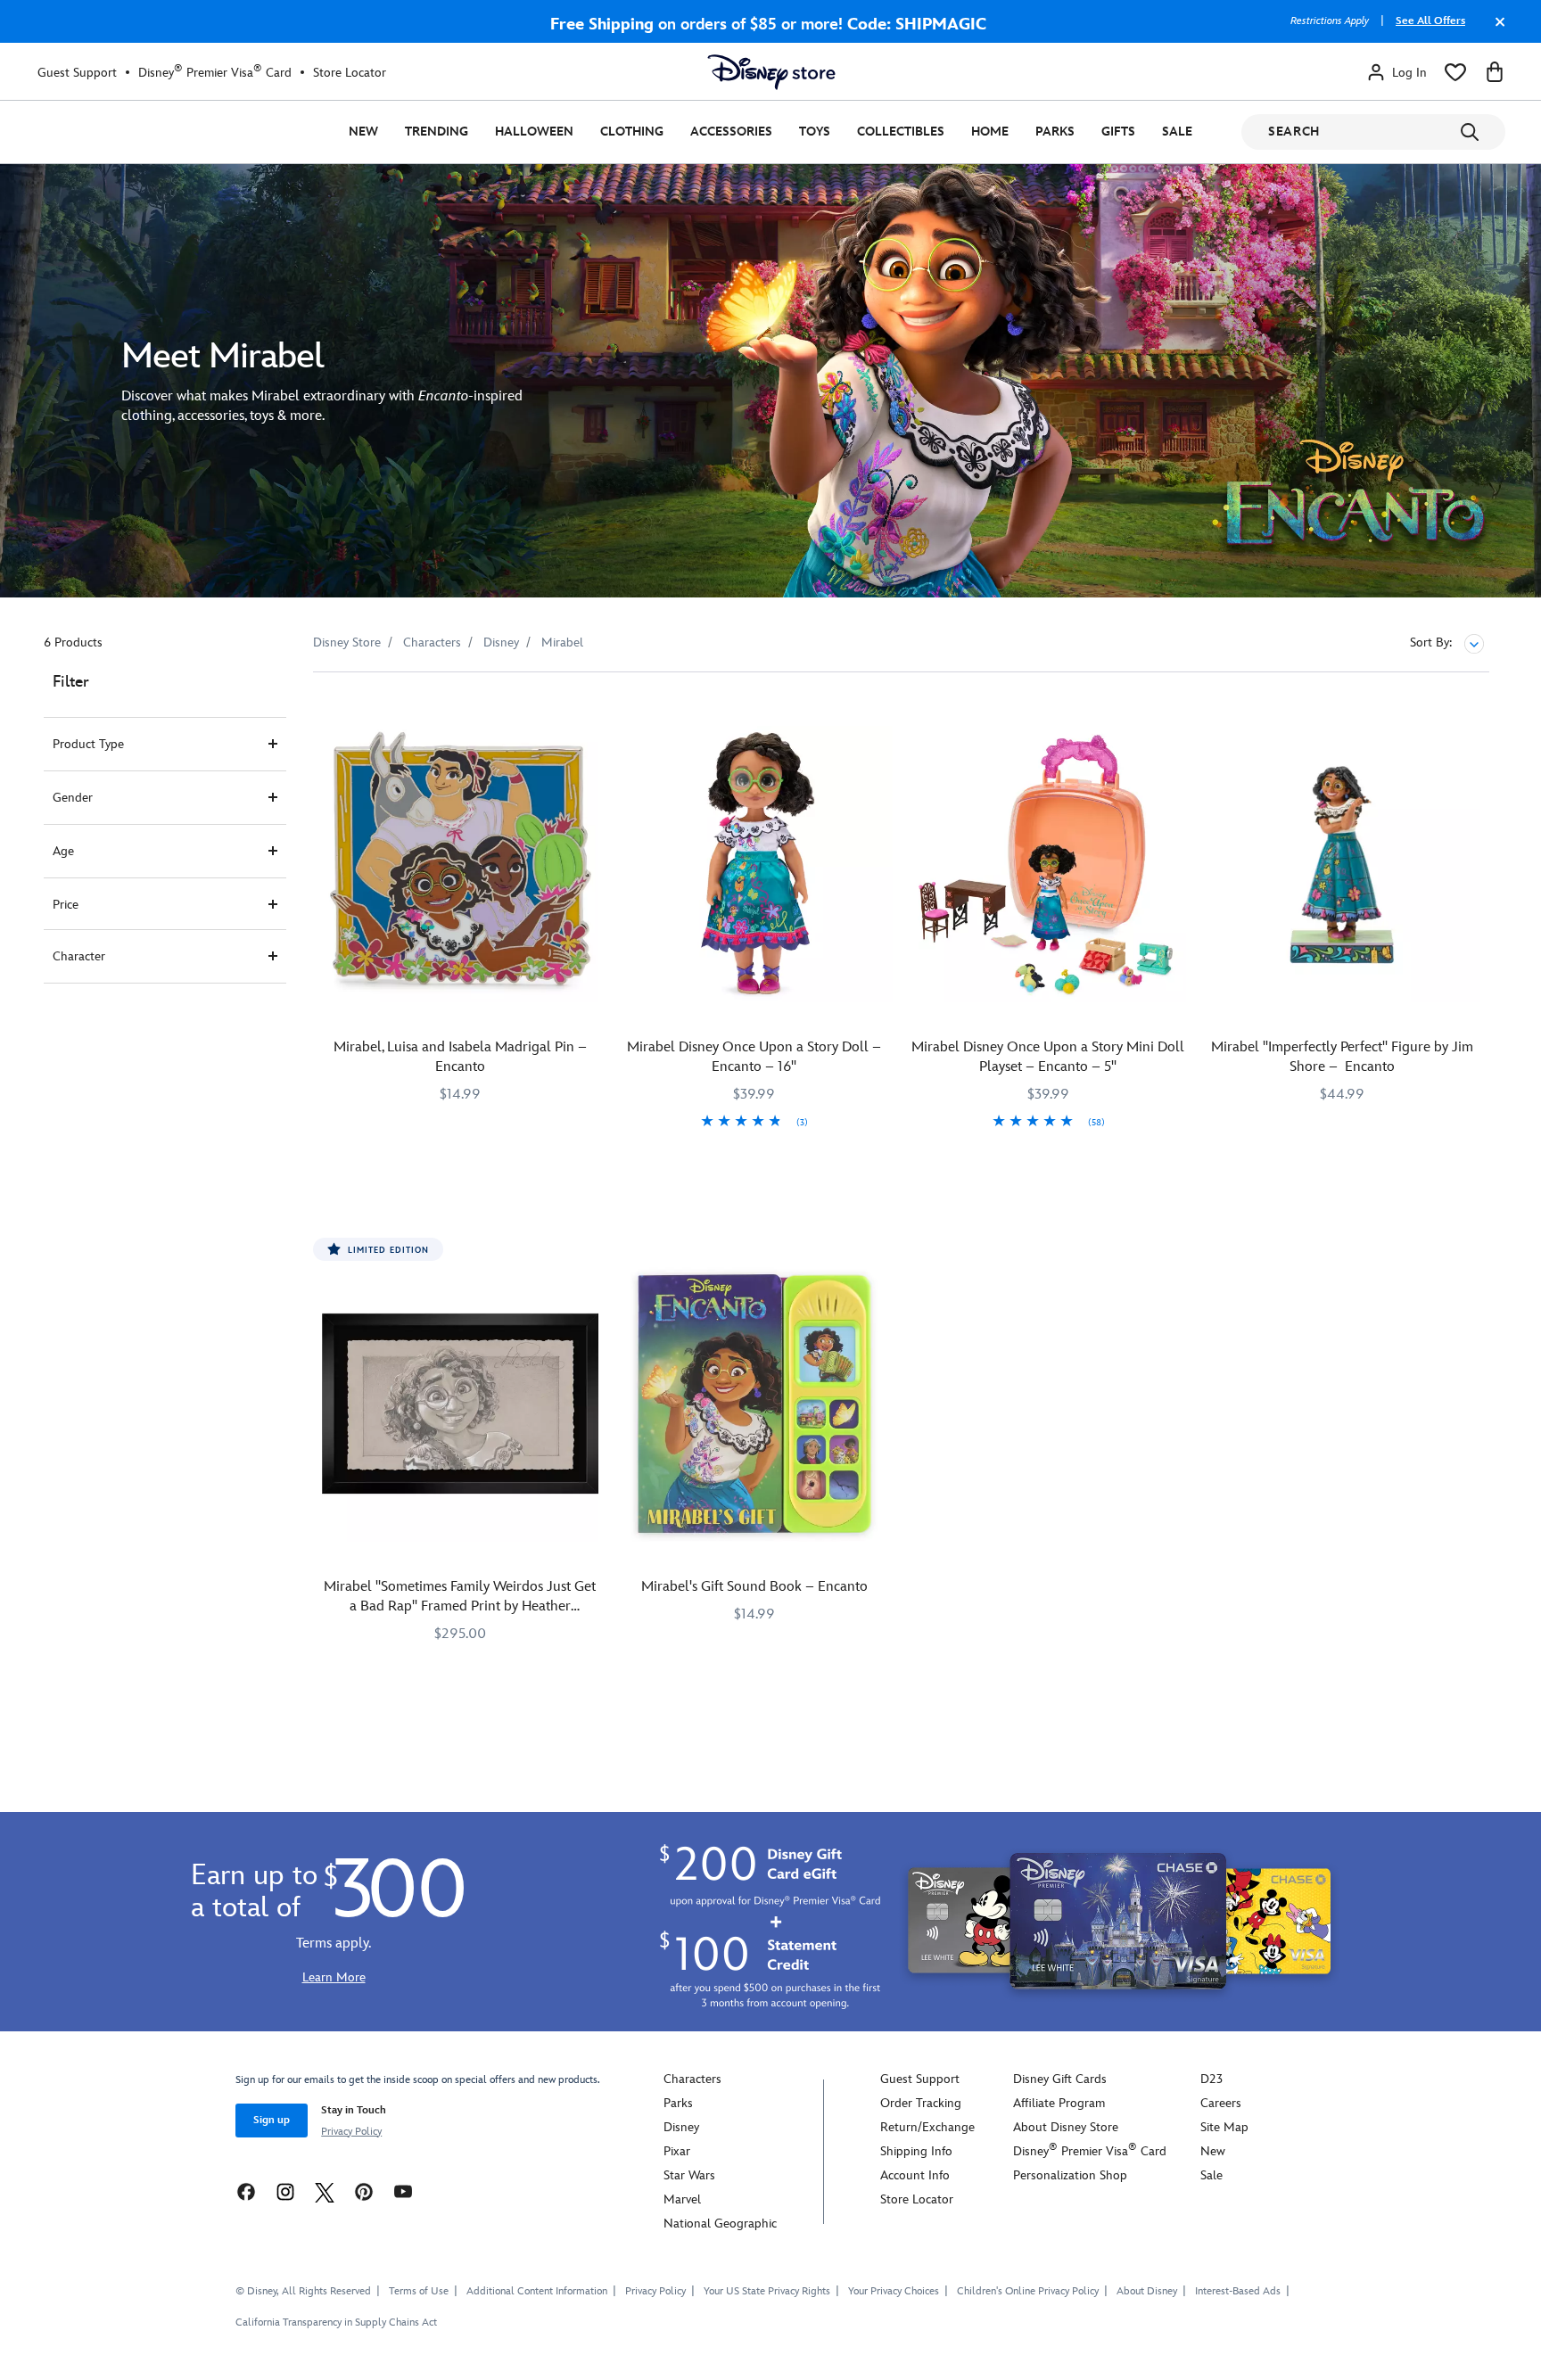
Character (79, 956)
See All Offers (1430, 21)
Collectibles (901, 132)
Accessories (731, 132)
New (363, 132)
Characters (692, 2079)
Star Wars (689, 2175)
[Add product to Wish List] (587, 710)
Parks (1055, 132)
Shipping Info (916, 2151)
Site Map (1224, 2127)
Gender (73, 798)
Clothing (632, 132)
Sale (1177, 132)
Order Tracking (921, 2103)
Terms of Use (419, 2291)
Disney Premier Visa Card (215, 72)
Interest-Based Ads (1238, 2291)
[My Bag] (1495, 72)
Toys (815, 132)
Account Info (915, 2175)
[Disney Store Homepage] (771, 72)
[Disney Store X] (325, 2191)
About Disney (1147, 2291)
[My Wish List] (1455, 72)
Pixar (677, 2151)
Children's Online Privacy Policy (1028, 2291)
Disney (681, 2127)
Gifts (1118, 132)
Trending (437, 132)
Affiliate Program (1059, 2103)
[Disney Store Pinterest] (364, 2191)
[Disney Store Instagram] (285, 2191)
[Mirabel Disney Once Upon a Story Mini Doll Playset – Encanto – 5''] (1049, 864)
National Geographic (720, 2224)
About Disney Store (1066, 2127)
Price (66, 905)
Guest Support (77, 73)
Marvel (682, 2199)
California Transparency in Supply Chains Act (336, 2322)
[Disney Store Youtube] (403, 2191)
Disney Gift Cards (1060, 2079)
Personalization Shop (1070, 2175)
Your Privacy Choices (894, 2292)
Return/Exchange (927, 2127)
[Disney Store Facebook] (246, 2191)
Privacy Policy (351, 2132)
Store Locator (350, 73)
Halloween (534, 132)
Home (990, 132)
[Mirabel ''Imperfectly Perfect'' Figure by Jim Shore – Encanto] (1342, 864)
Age (63, 851)
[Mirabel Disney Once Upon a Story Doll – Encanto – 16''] (754, 864)
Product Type (88, 744)
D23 (1211, 2079)
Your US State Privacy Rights (767, 2291)
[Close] (1496, 30)
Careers (1221, 2103)
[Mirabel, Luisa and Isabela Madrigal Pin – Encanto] (460, 864)
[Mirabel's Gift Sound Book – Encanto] (754, 1404)
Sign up (272, 2120)
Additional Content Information (537, 2291)
